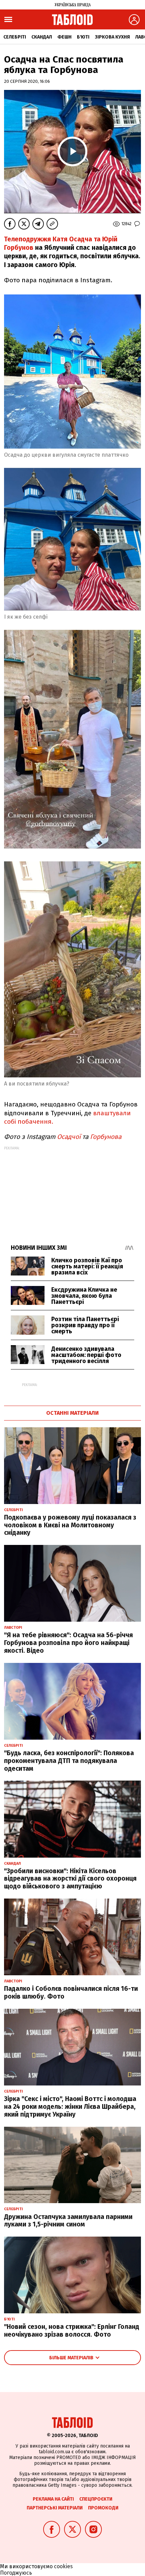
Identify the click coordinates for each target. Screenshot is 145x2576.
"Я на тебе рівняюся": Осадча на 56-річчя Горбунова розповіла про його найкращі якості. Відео (68, 1643)
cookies (63, 2566)
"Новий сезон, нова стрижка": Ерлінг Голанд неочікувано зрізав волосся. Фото (72, 2331)
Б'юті (83, 37)
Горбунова (107, 1137)
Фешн (64, 37)
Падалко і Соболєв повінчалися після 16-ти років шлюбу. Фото (71, 1993)
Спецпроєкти (96, 2499)
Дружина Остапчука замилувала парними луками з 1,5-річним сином (68, 2221)
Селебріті (15, 37)
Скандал (42, 37)
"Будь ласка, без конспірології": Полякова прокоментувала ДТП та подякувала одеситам (69, 1761)
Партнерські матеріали (55, 2508)
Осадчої (70, 1137)
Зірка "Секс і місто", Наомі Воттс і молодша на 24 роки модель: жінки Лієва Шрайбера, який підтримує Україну (70, 2107)
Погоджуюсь (16, 2573)
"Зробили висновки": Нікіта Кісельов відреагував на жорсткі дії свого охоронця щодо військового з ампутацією (70, 1879)
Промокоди (103, 2508)
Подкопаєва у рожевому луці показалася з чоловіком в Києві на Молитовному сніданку (70, 1525)
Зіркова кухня (112, 37)
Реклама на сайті (53, 2499)
